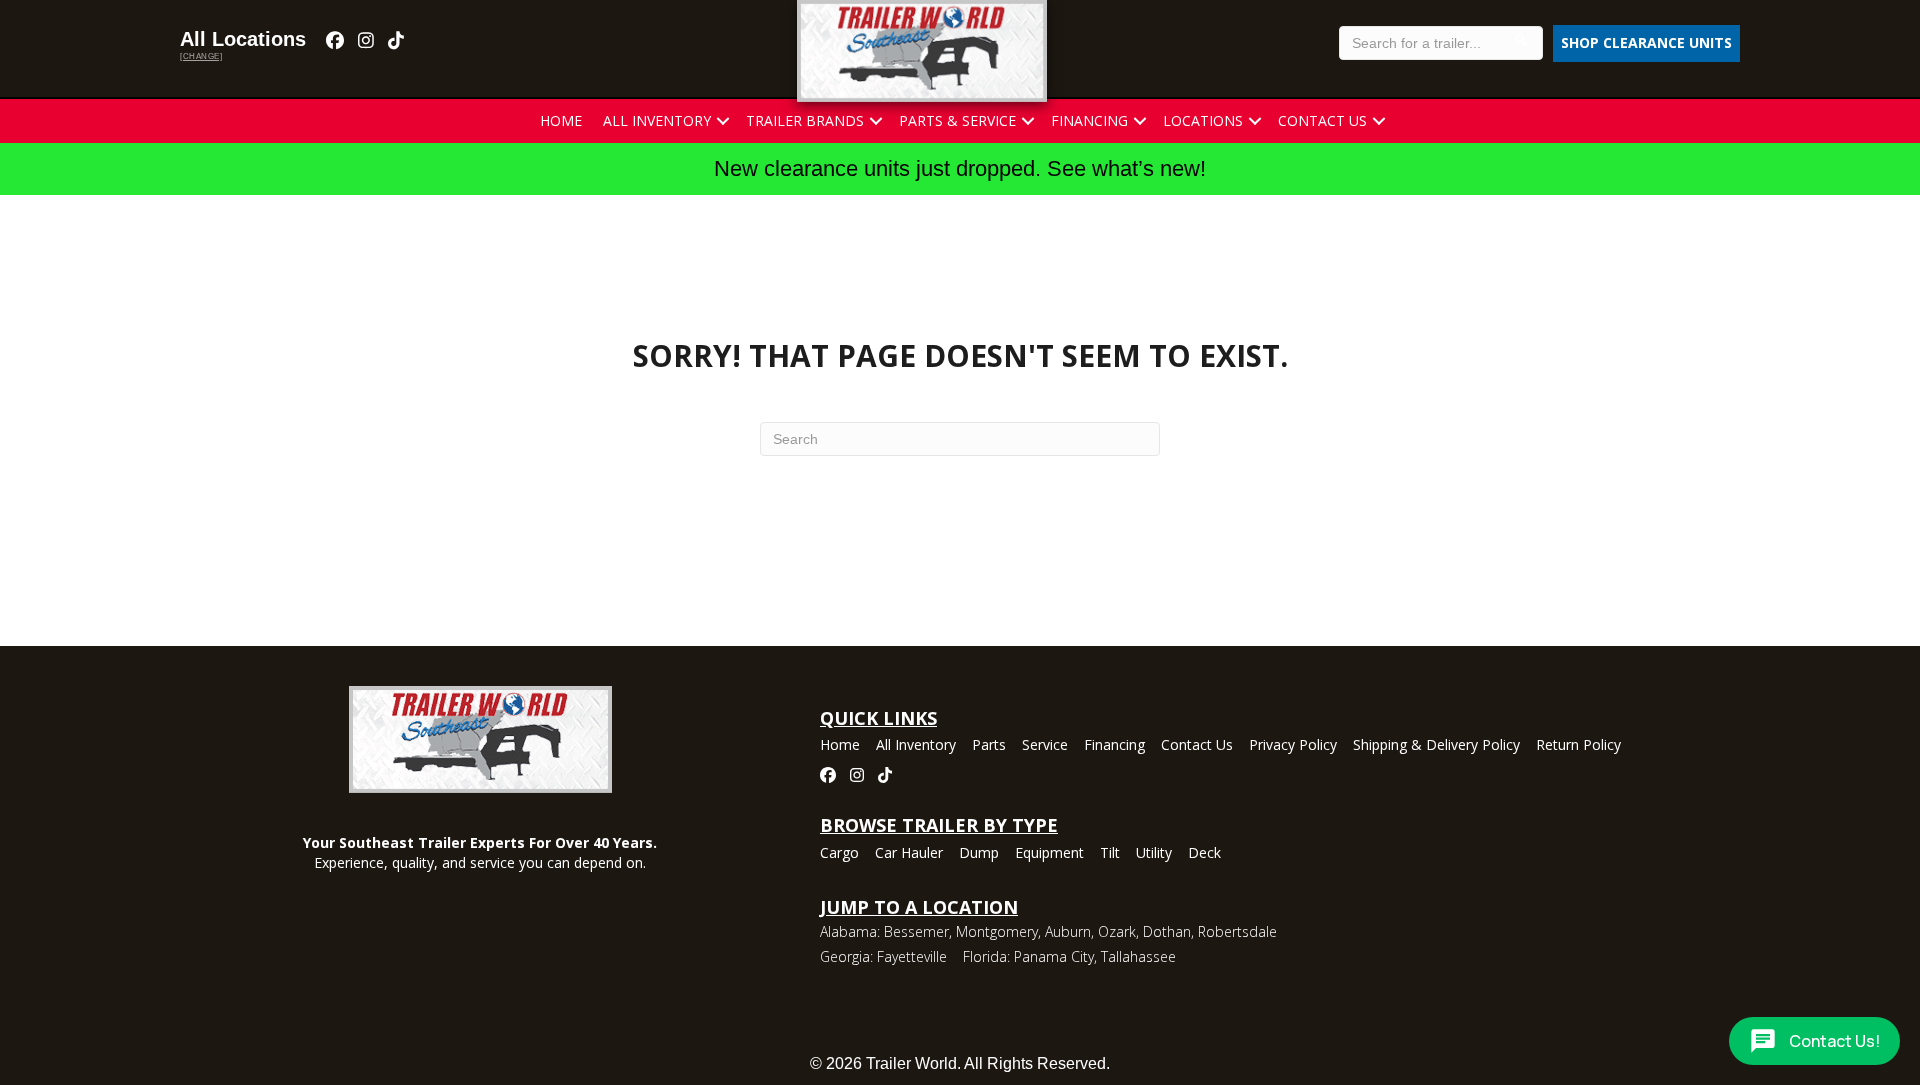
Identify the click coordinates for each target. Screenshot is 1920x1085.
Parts (989, 746)
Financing (1089, 120)
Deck (1204, 854)
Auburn (1068, 931)
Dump (979, 854)
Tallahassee (1138, 956)
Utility (1154, 854)
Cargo (839, 854)
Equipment (1049, 854)
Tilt (1110, 854)
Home (561, 120)
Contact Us (1322, 120)
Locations (1203, 120)
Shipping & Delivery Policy (1436, 746)
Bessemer (916, 931)
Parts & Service (957, 120)
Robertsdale (1237, 931)
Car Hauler (909, 854)
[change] (201, 56)
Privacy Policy (1293, 746)
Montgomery (997, 931)
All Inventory (657, 120)
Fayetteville (912, 956)
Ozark (1117, 931)
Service (1045, 746)
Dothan (1167, 931)
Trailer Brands (805, 120)
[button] (723, 121)
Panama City (1054, 956)
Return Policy (1578, 746)
